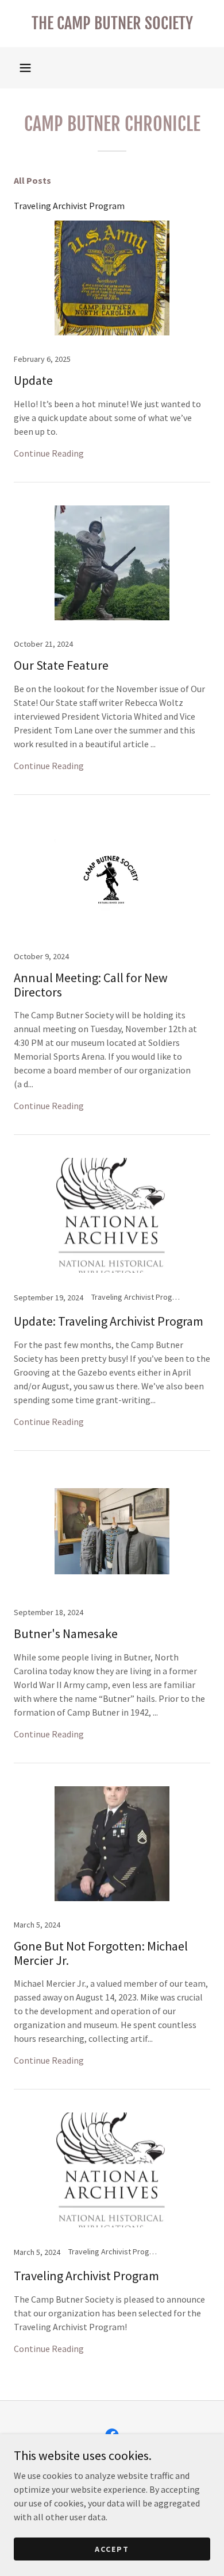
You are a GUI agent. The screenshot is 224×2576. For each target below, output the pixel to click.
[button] (25, 68)
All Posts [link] (32, 180)
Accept (112, 2548)
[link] (112, 24)
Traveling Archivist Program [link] (69, 206)
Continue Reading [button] (49, 453)
